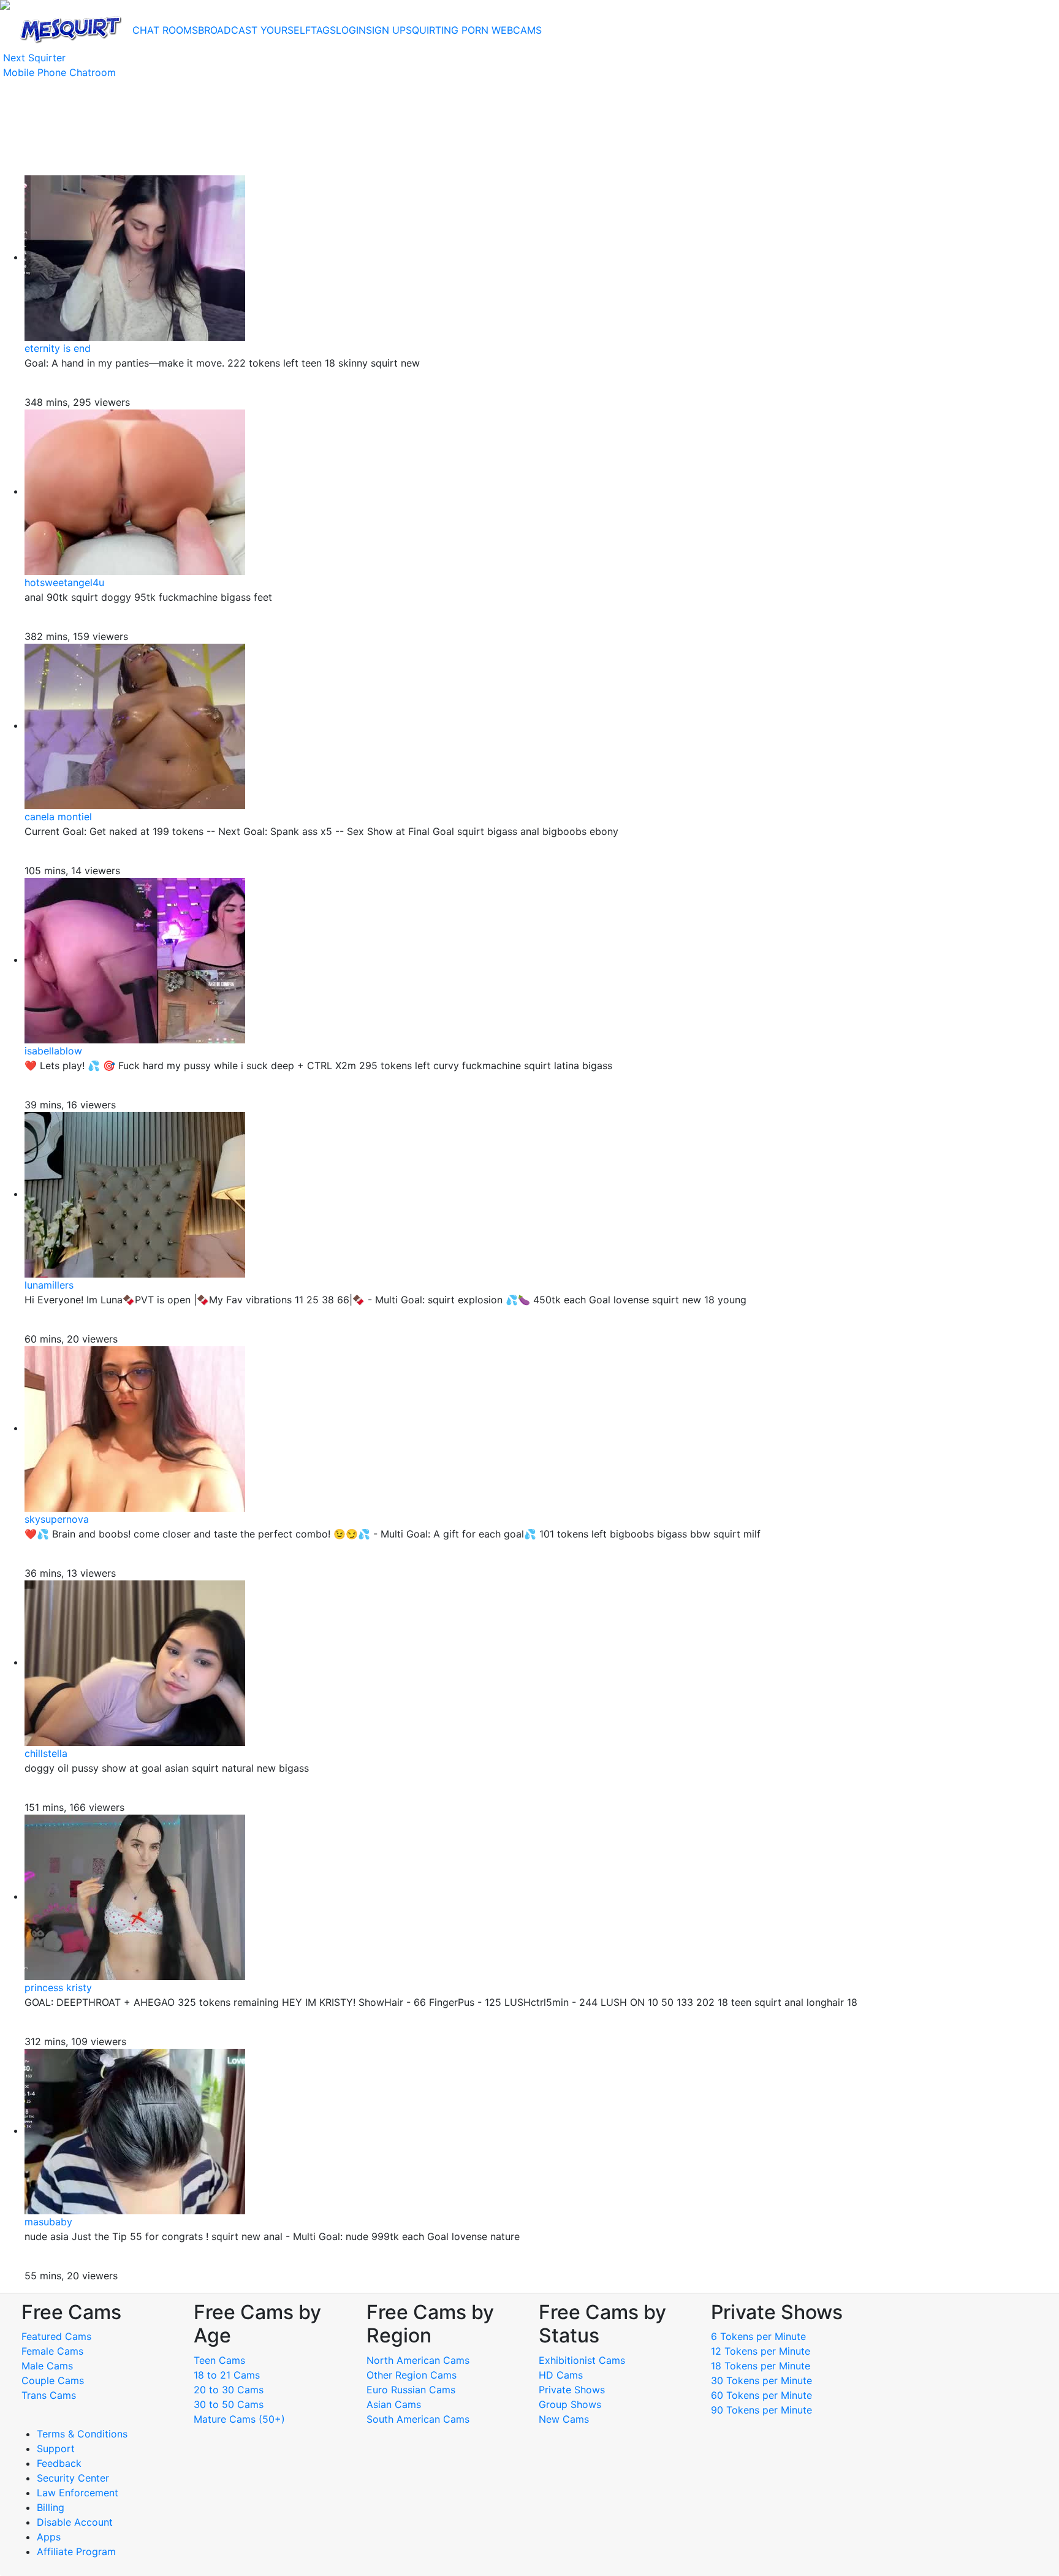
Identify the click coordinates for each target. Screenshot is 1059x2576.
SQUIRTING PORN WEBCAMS (474, 30)
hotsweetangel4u (64, 582)
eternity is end (58, 348)
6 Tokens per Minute (758, 2336)
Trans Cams (49, 2395)
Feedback (59, 2463)
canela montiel (58, 817)
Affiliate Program (78, 2551)
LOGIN (351, 30)
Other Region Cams (412, 2375)
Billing (51, 2507)
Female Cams (52, 2351)
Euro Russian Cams (411, 2390)
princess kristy (58, 1987)
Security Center (73, 2478)
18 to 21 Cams (227, 2375)
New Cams (564, 2419)
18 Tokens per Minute (761, 2366)
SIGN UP (386, 30)
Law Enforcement (78, 2493)
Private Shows (572, 2390)
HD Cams (561, 2375)
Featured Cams (56, 2336)
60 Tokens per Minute (761, 2395)
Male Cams (47, 2366)
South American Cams (418, 2419)
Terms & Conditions (82, 2434)
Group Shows (570, 2404)
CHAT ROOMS (165, 30)
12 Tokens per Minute (761, 2351)
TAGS (323, 30)
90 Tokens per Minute (761, 2410)
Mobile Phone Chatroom (59, 72)
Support (56, 2448)
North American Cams (418, 2360)
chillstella (46, 1753)
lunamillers (49, 1285)
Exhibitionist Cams (582, 2360)
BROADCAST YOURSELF (254, 30)
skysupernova (57, 1519)
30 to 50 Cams (229, 2404)
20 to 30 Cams (229, 2390)
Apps (49, 2537)
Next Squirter (34, 58)
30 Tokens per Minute (761, 2380)
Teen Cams (219, 2360)
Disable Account (75, 2522)
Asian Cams (394, 2404)
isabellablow (53, 1051)
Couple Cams (53, 2380)
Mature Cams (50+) (239, 2419)
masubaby (48, 2222)
